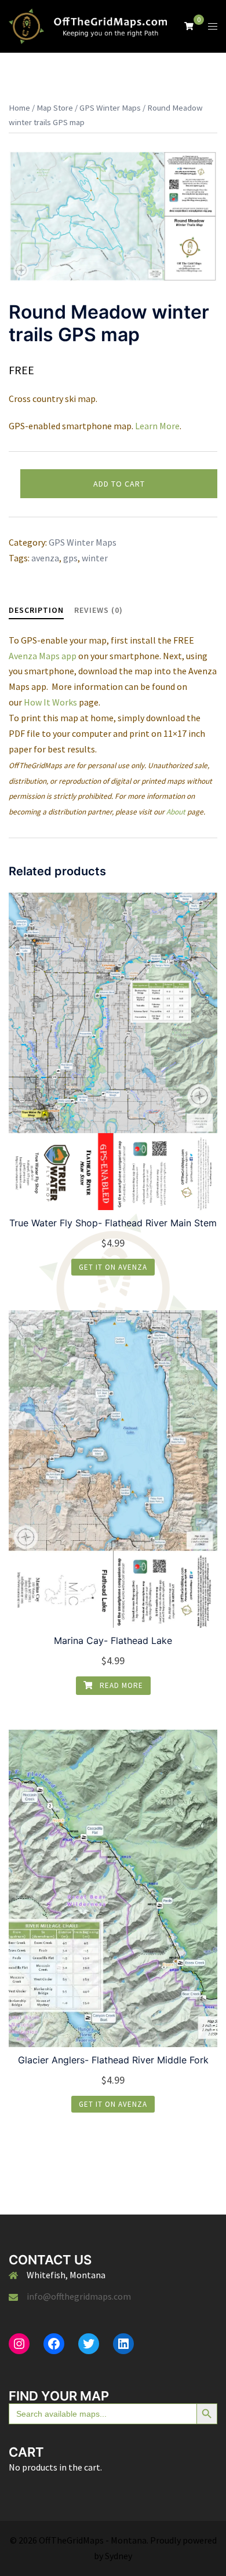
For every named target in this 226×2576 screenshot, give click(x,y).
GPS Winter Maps (110, 108)
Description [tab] (36, 610)
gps (70, 558)
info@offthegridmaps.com (79, 2296)
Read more (120, 1685)
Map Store (55, 108)
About (176, 812)
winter (95, 558)
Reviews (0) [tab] (99, 610)
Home (19, 108)
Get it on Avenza (113, 1267)
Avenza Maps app (43, 656)
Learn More (157, 426)
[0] (189, 25)
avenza (45, 558)
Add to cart (119, 484)
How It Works (50, 702)
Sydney (119, 2556)
